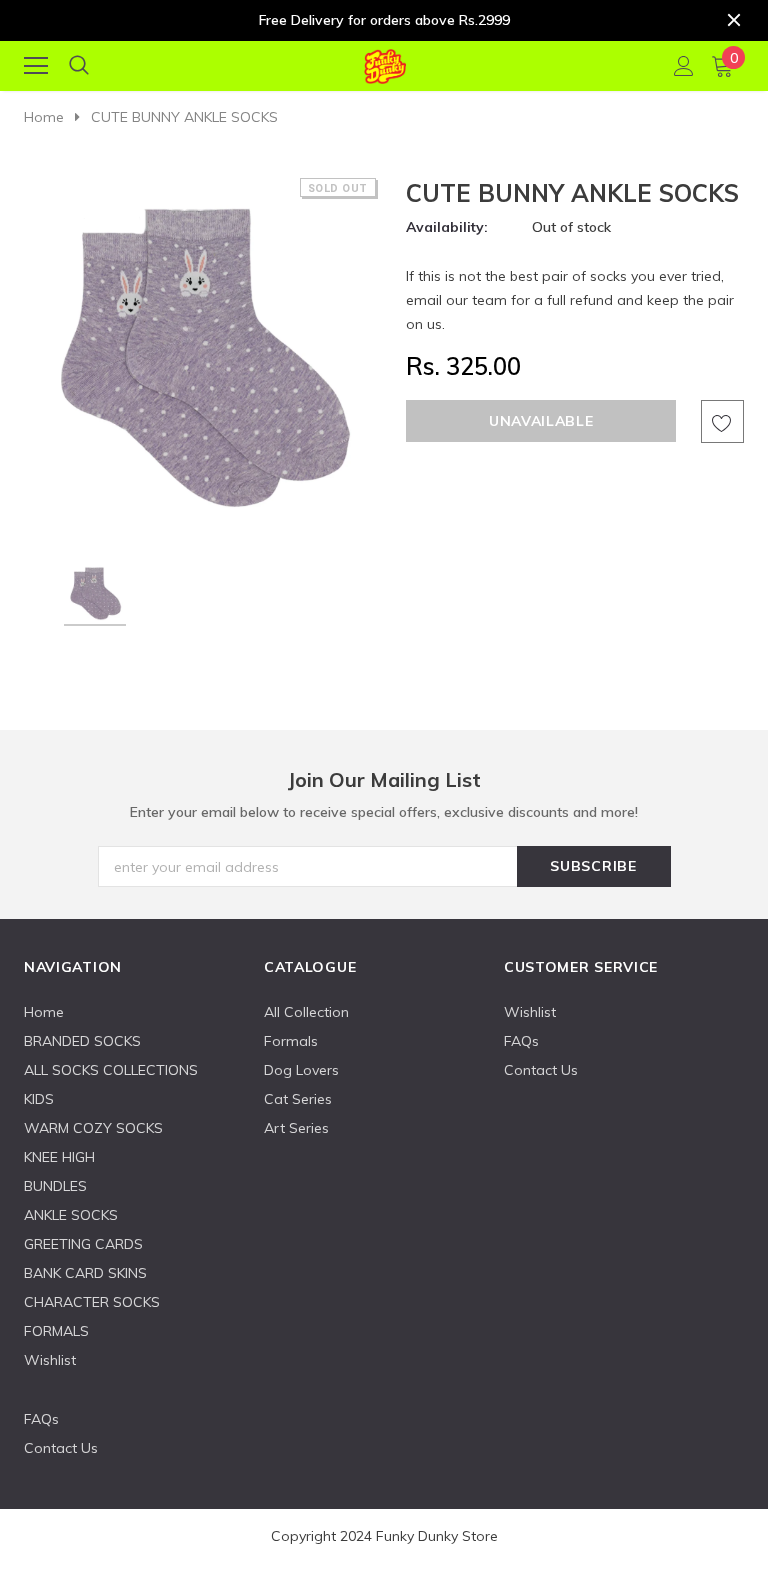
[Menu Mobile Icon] (36, 66)
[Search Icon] (79, 66)
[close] (734, 20)
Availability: (447, 227)
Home (44, 117)
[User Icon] (684, 66)
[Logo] (384, 63)
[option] (201, 354)
